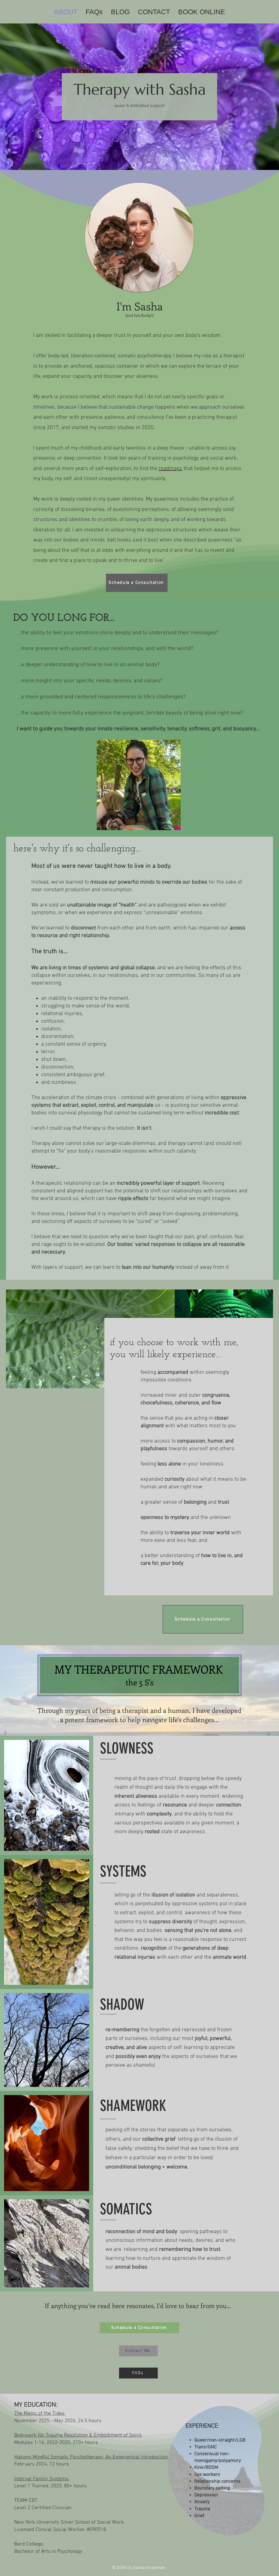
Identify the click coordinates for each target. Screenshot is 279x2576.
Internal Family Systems (41, 2479)
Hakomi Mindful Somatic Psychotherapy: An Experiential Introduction (91, 2457)
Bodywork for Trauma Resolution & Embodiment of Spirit (78, 2435)
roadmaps (170, 469)
